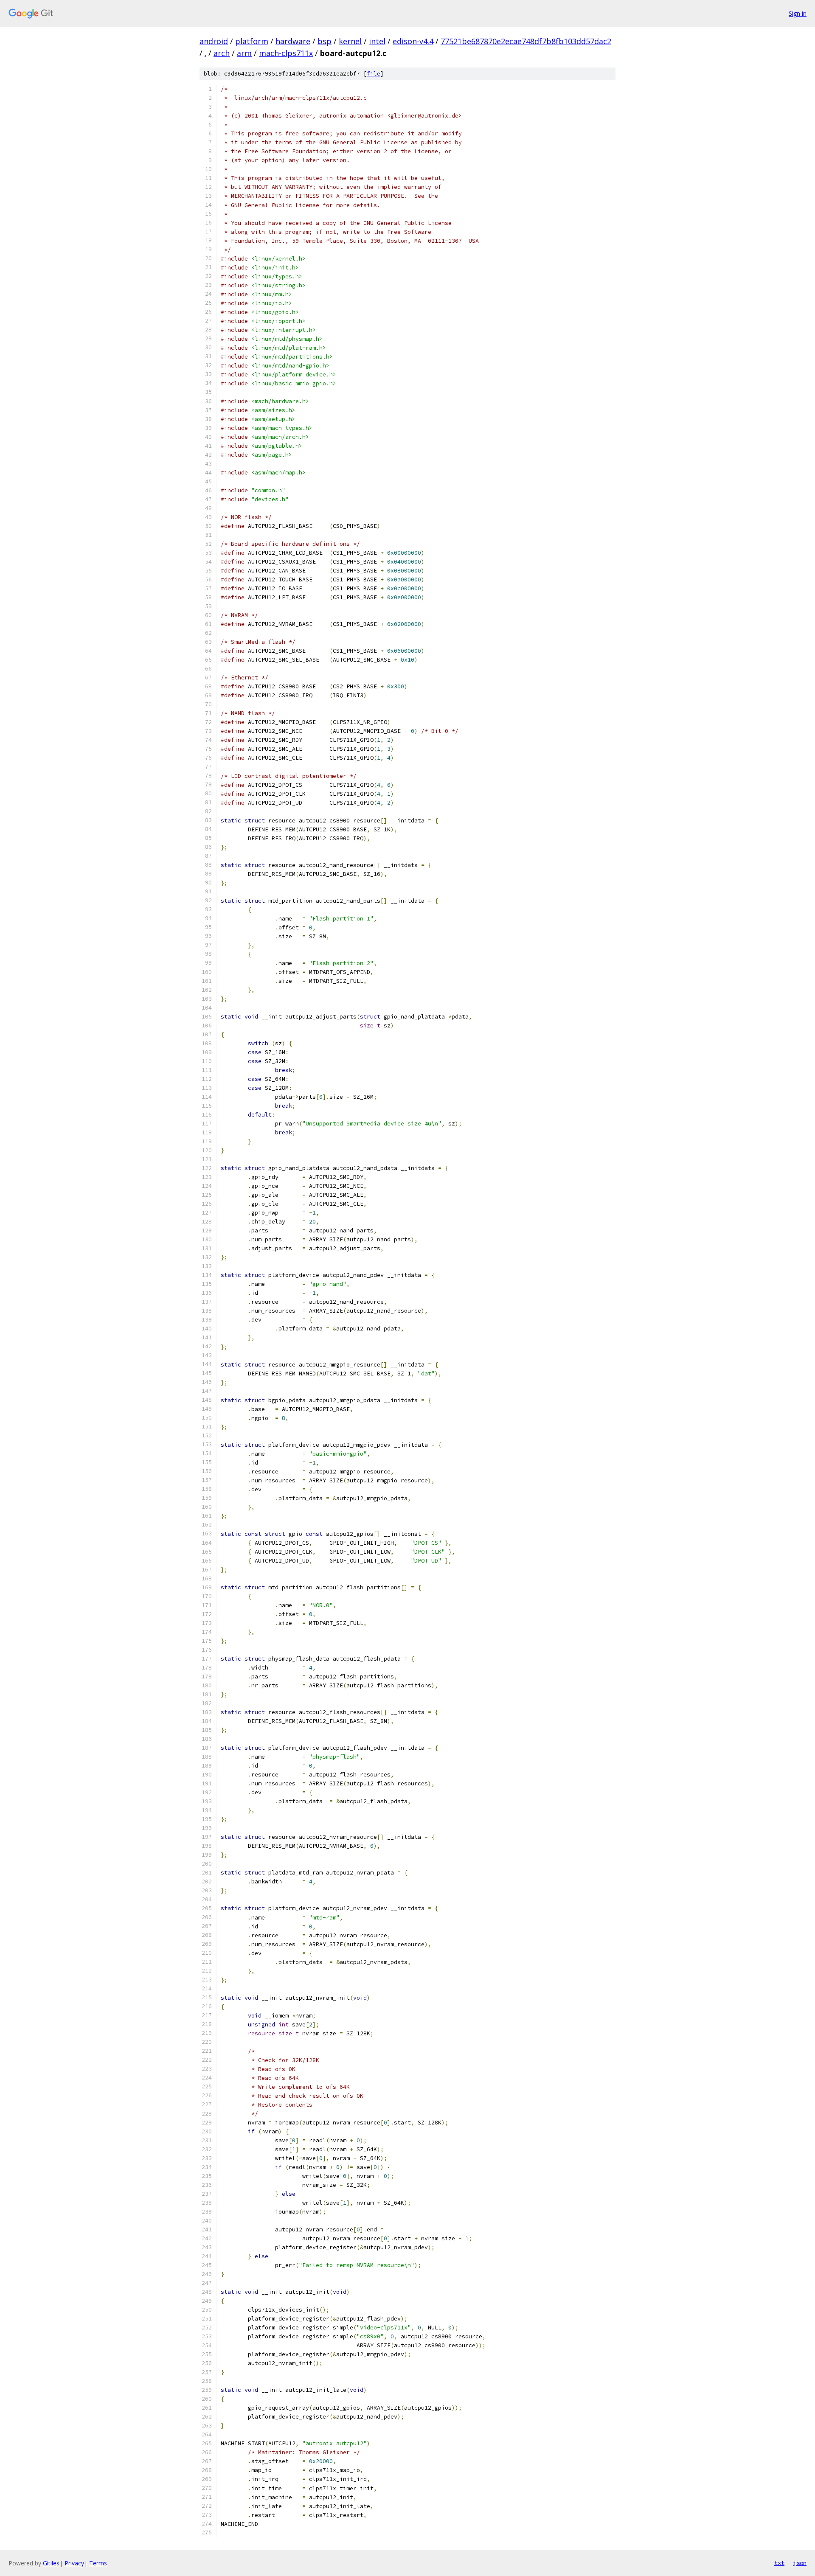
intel (377, 41)
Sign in (798, 13)
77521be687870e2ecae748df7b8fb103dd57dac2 (526, 41)
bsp (325, 41)
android (214, 41)
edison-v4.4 (413, 41)
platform (252, 41)
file (374, 74)
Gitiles (51, 2563)
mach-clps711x (286, 53)
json (800, 2563)
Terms (98, 2563)
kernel (350, 41)
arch (222, 53)
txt (779, 2563)
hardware (293, 41)
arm (244, 53)
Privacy (74, 2563)
